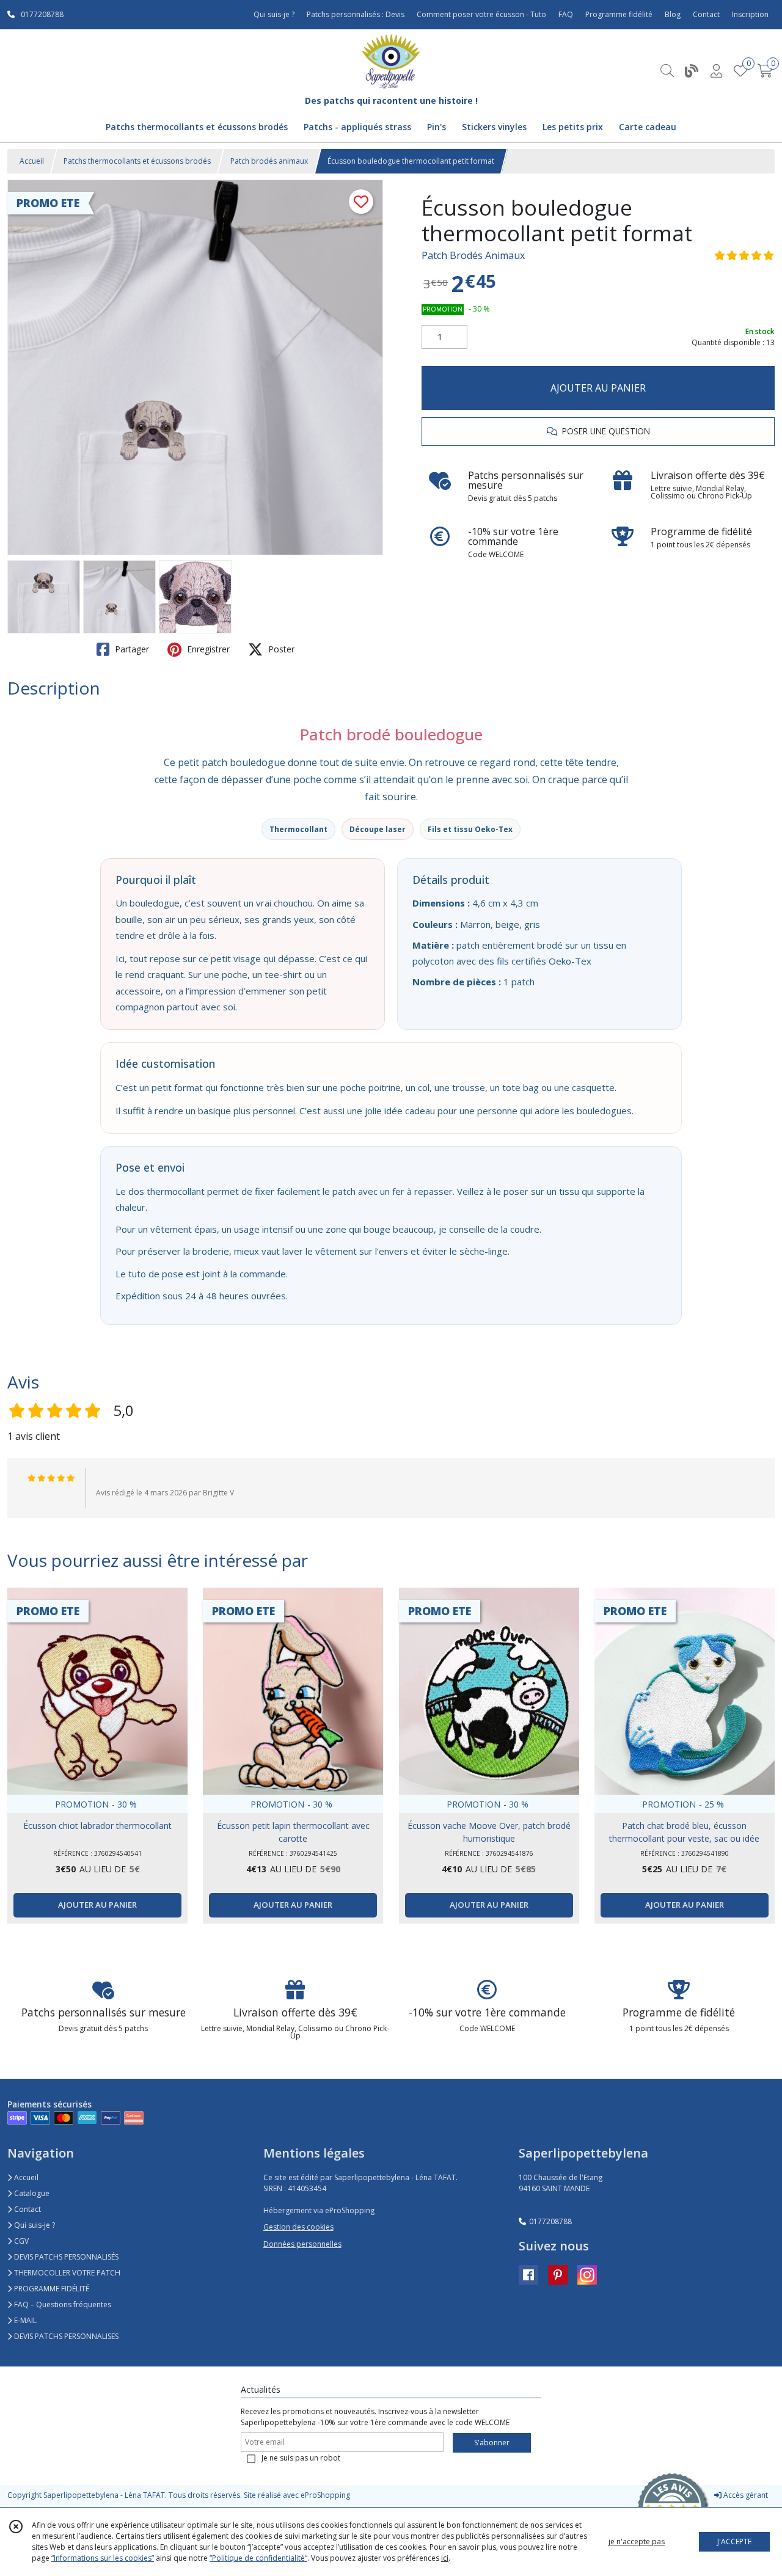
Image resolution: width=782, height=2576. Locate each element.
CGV (20, 2241)
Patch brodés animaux (269, 161)
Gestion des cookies (298, 2227)
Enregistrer (207, 649)
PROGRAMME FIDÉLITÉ (51, 2289)
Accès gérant (745, 2495)
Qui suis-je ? (34, 2225)
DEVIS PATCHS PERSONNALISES (65, 2336)
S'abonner (492, 2443)
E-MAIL (24, 2320)
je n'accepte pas (637, 2541)
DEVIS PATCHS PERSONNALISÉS (65, 2257)
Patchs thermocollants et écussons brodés (137, 161)
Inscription (750, 14)
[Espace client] (716, 71)
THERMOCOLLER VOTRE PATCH (66, 2273)
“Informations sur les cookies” (103, 2558)
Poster (280, 649)
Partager (131, 649)
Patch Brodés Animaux (473, 255)
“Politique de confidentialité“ (258, 2558)
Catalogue (31, 2193)
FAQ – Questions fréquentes (62, 2304)
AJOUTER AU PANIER (598, 388)
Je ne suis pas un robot (301, 2458)
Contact (706, 14)
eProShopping (325, 2495)
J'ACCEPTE (734, 2541)
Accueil (32, 161)
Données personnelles (302, 2244)
